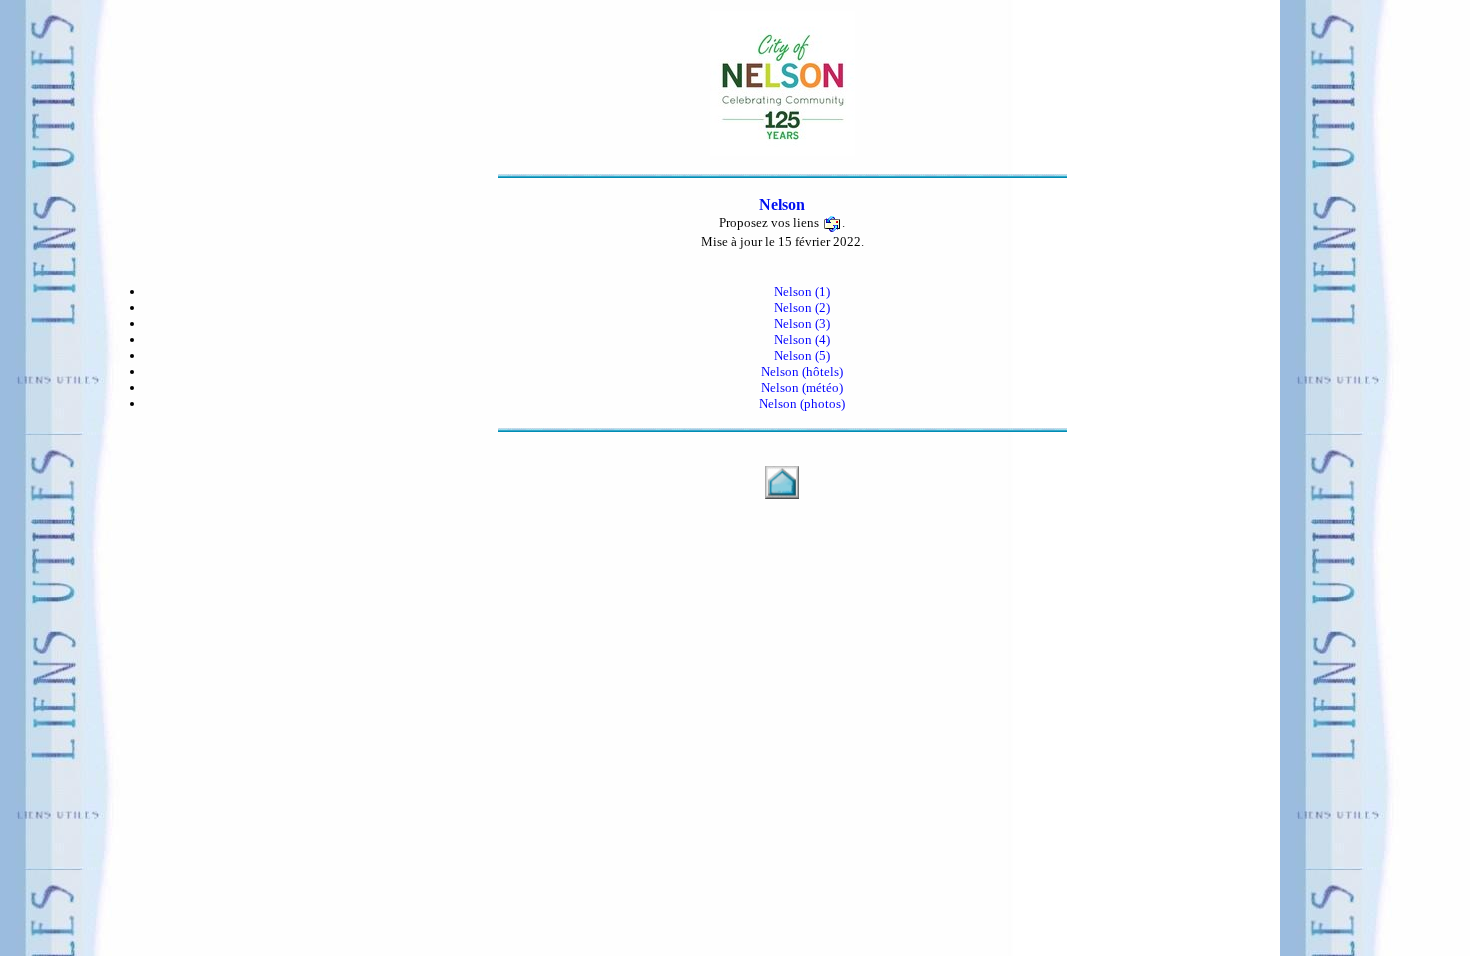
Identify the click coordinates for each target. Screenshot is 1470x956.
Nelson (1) (802, 291)
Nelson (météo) (802, 387)
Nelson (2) (802, 307)
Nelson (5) (802, 355)
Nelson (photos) (802, 403)
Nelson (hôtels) (802, 371)
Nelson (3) (802, 323)
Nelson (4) (802, 339)
